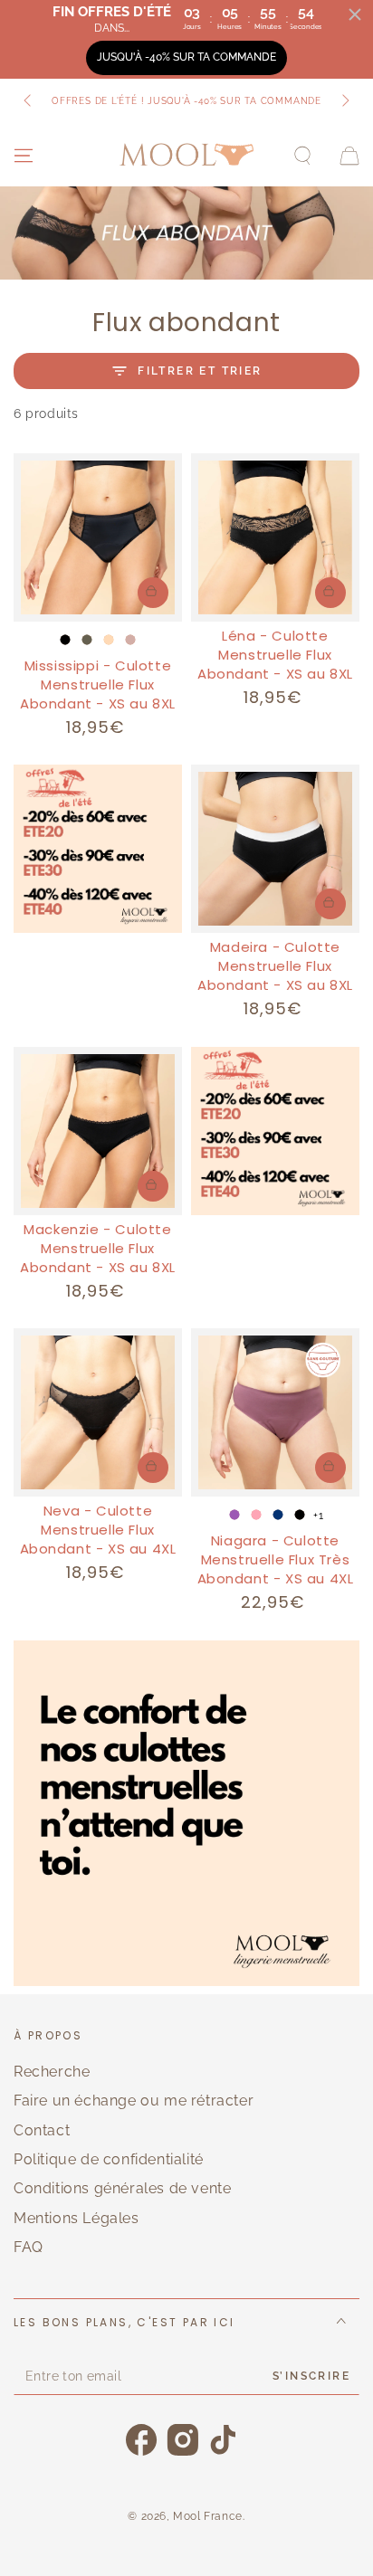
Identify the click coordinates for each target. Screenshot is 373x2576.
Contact (42, 2130)
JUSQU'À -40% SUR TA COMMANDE (186, 57)
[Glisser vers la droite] (344, 101)
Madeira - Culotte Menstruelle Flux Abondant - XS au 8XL (275, 966)
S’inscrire (311, 2376)
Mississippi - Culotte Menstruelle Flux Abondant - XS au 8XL (98, 684)
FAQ (29, 2247)
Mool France (208, 2516)
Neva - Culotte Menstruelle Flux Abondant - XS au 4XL (98, 1530)
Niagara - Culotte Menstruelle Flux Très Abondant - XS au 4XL (276, 1559)
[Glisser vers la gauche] (29, 101)
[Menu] (24, 156)
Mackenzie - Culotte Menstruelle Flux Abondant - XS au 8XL (98, 1248)
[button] (302, 156)
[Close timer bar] (355, 14)
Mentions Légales (77, 2218)
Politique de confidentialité (109, 2159)
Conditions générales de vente (122, 2188)
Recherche (52, 2072)
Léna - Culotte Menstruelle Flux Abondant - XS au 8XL (275, 655)
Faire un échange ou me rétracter (134, 2101)
